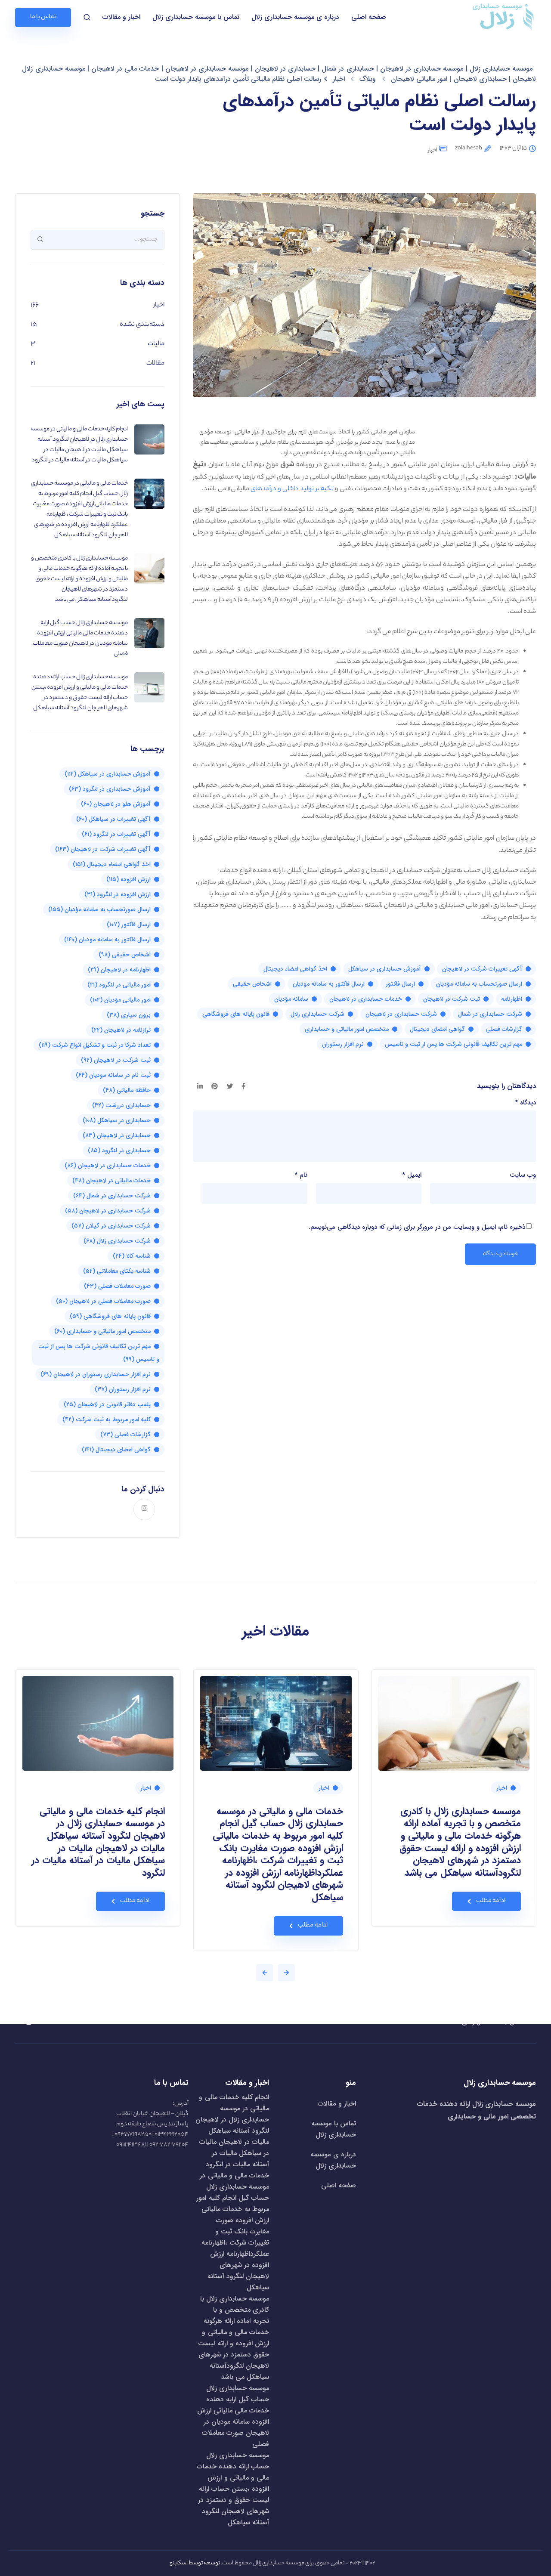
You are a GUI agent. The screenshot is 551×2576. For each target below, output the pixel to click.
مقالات (155, 363)
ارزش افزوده (128, 879)
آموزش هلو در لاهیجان (116, 804)
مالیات (156, 344)
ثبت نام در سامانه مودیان (113, 1075)
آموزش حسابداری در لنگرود (110, 789)
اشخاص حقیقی (252, 984)
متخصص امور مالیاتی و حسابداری (347, 1029)
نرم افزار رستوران (343, 1044)
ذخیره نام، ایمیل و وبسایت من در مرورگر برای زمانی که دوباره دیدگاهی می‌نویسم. (417, 1227)
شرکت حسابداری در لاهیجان (401, 1014)
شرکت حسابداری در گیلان (111, 1226)
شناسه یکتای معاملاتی (117, 1271)
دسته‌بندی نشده (142, 325)
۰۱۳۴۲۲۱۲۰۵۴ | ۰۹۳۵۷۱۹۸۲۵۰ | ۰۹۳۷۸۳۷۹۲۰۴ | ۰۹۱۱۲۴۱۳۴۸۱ (150, 2140)
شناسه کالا (132, 1256)
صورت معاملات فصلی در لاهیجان (103, 1301)
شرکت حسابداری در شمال (490, 1014)
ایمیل (412, 1175)
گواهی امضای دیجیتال (437, 1029)
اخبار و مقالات (121, 17)
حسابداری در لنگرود (119, 1150)
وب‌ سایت (523, 1175)
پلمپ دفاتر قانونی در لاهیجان (107, 1404)
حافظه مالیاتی (127, 1090)
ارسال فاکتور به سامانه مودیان (329, 984)
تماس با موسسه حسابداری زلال (196, 17)
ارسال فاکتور (400, 984)
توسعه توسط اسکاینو (195, 2563)
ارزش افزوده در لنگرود (118, 894)
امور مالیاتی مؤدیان (120, 1000)
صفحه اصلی (369, 17)
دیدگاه (525, 1103)
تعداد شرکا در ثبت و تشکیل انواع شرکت (95, 1045)
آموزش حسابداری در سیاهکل (385, 969)
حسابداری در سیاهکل (117, 1120)
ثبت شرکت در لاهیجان (452, 999)
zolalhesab (469, 148)
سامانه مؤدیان (291, 999)
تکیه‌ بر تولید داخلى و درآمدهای (292, 489)
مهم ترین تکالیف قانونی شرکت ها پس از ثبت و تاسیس (453, 1044)
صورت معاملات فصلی (117, 1286)
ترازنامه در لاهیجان (121, 1030)
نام (301, 1175)
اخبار (433, 150)
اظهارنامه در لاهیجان (119, 970)
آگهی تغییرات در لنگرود (116, 834)
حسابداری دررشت (121, 1105)
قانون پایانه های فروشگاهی (236, 1014)
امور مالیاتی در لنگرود (119, 985)
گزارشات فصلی (504, 1029)
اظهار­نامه (512, 999)
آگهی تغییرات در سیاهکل (113, 819)
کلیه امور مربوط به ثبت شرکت (107, 1419)
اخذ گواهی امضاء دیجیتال (295, 969)
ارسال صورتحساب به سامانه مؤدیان (479, 984)
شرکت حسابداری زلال (317, 1014)
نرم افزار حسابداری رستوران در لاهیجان (96, 1374)
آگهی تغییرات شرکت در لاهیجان (482, 969)
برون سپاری (129, 1015)
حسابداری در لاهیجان (117, 1135)
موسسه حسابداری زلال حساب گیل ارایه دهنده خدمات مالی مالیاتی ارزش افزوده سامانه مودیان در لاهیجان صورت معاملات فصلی (233, 2416)
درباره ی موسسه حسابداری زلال (295, 17)
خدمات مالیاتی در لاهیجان (111, 1181)
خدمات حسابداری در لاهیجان (366, 999)
